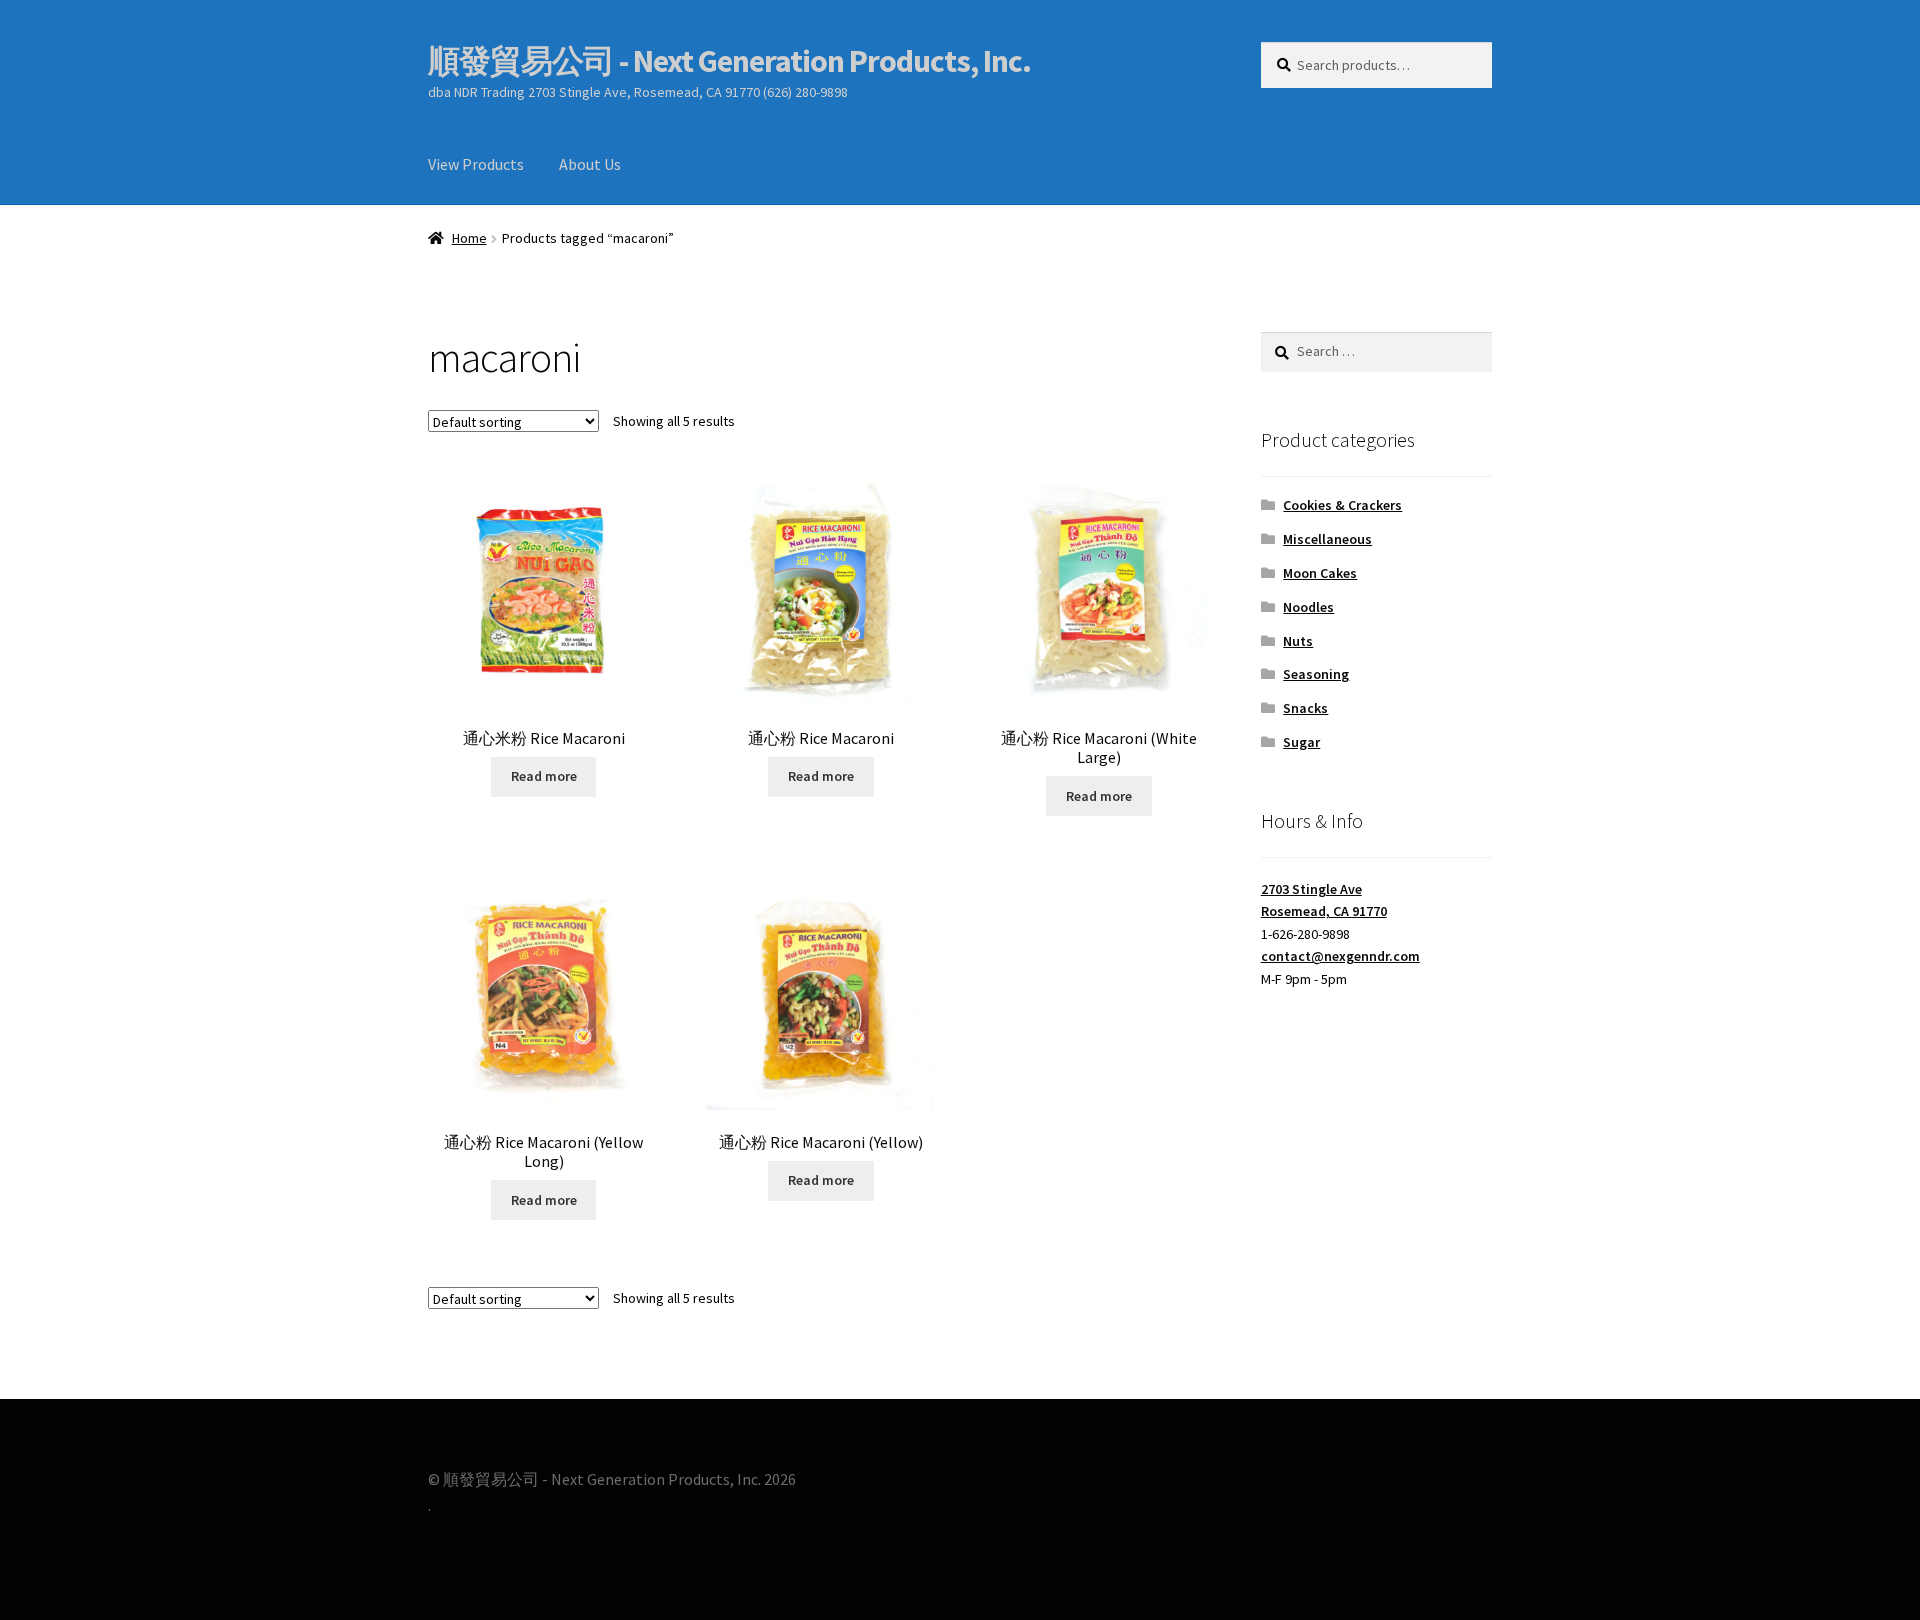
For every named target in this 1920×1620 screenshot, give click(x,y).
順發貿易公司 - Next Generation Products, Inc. (729, 61)
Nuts (1298, 641)
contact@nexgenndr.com (1340, 956)
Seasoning (1316, 674)
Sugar (1301, 742)
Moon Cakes (1320, 573)
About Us (590, 164)
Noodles (1308, 607)
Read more (544, 776)
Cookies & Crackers (1342, 505)
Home (469, 238)
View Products (476, 164)
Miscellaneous (1327, 539)
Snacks (1305, 708)
